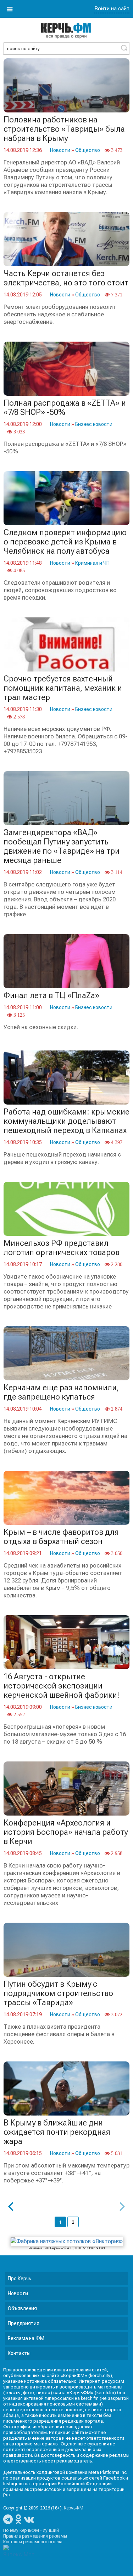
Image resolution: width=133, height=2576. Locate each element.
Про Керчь (20, 2279)
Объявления (22, 2308)
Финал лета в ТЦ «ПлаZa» (51, 995)
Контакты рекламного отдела (33, 2542)
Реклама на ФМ (26, 2338)
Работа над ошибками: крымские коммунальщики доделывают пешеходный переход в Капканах (66, 1121)
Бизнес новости (94, 424)
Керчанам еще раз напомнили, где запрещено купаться (61, 1392)
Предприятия (24, 2323)
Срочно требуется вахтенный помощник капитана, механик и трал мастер (63, 688)
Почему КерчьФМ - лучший (31, 2530)
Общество (88, 150)
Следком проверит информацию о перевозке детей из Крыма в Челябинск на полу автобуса (65, 542)
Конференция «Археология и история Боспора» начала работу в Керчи (66, 1832)
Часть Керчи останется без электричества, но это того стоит (66, 278)
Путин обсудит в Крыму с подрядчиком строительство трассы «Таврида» (58, 1993)
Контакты (19, 2353)
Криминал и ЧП (92, 563)
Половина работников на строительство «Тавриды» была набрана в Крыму (64, 129)
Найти (124, 48)
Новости (60, 150)
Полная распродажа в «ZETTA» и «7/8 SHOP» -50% (65, 408)
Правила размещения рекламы (35, 2536)
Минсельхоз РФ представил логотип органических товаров (62, 1248)
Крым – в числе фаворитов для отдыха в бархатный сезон (61, 1537)
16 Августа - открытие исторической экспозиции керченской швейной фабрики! (62, 1686)
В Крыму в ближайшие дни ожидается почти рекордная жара (57, 2132)
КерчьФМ (74, 2508)
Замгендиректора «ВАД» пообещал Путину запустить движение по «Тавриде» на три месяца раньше (62, 846)
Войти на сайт (112, 9)
